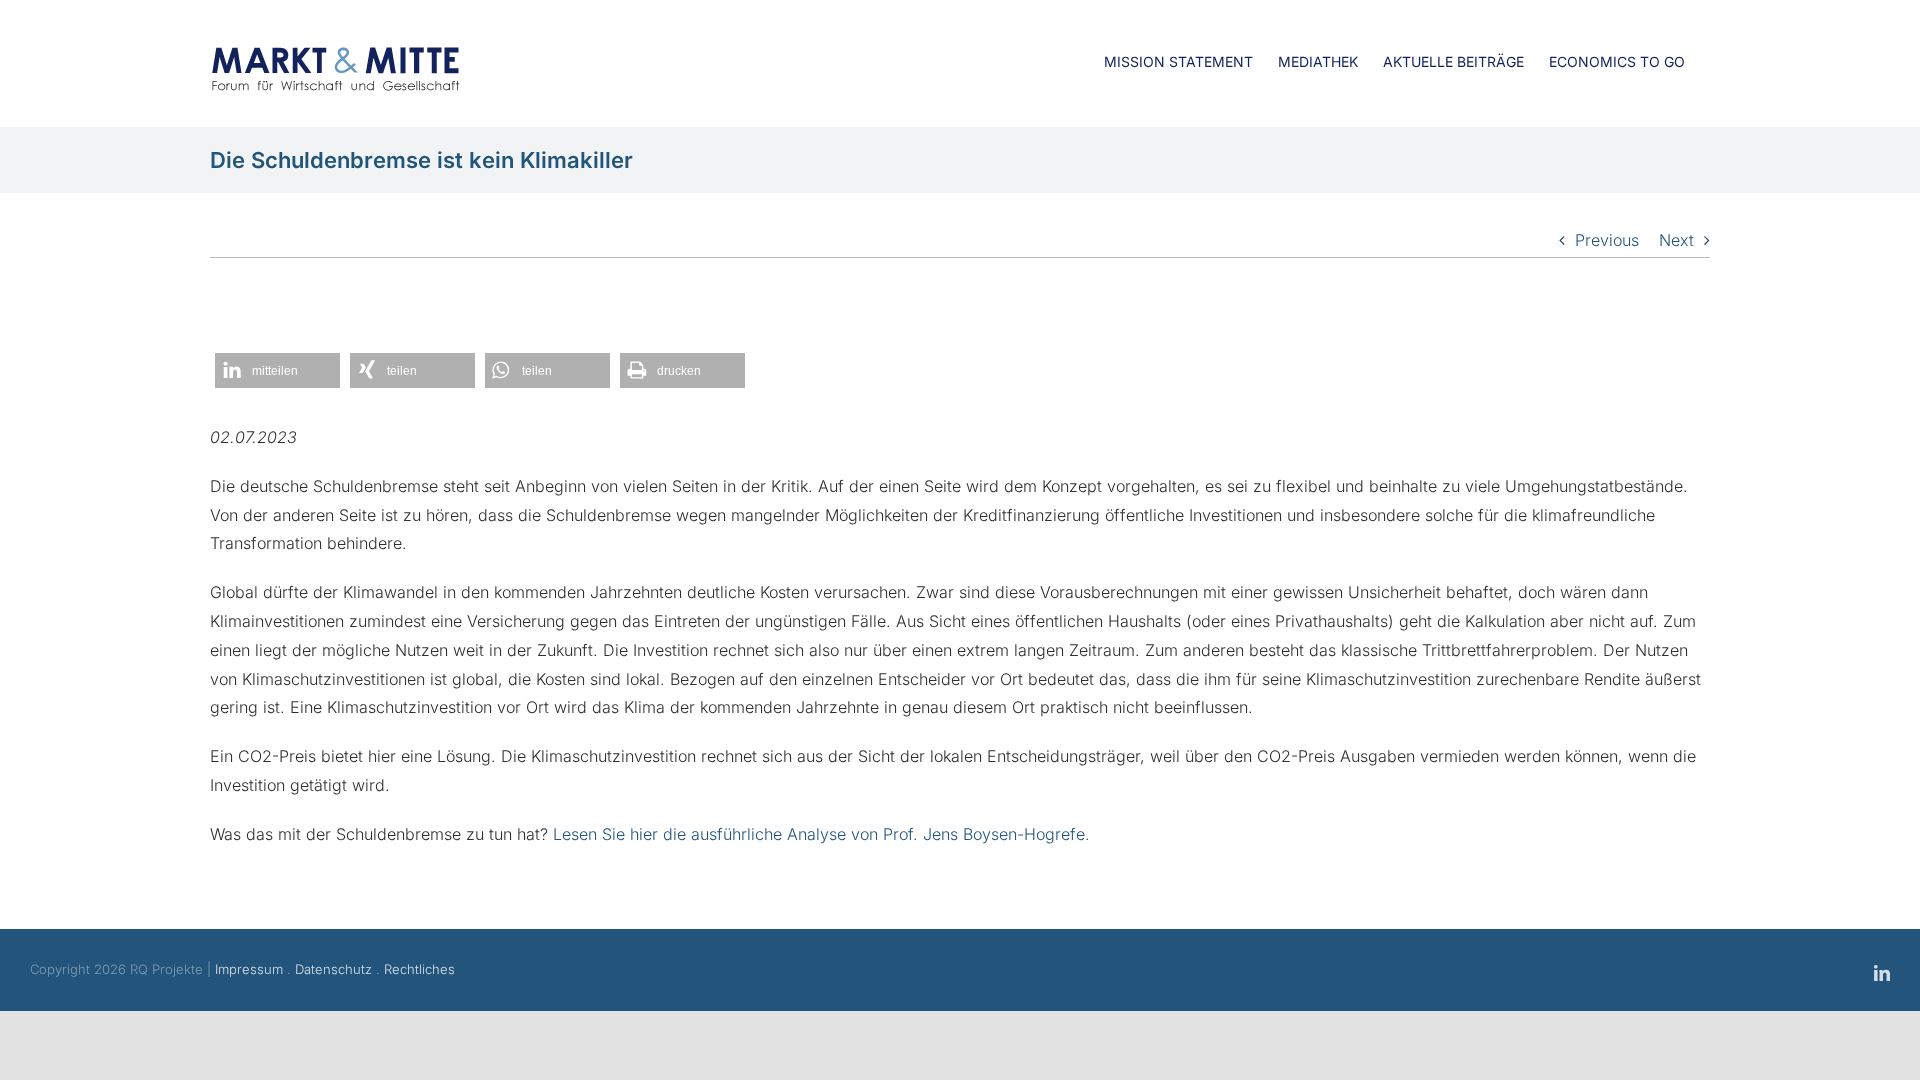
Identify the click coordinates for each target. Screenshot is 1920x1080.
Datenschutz (333, 969)
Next (1676, 240)
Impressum (249, 969)
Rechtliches (419, 969)
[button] (277, 370)
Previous (1607, 240)
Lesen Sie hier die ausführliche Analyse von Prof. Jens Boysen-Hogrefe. (821, 834)
